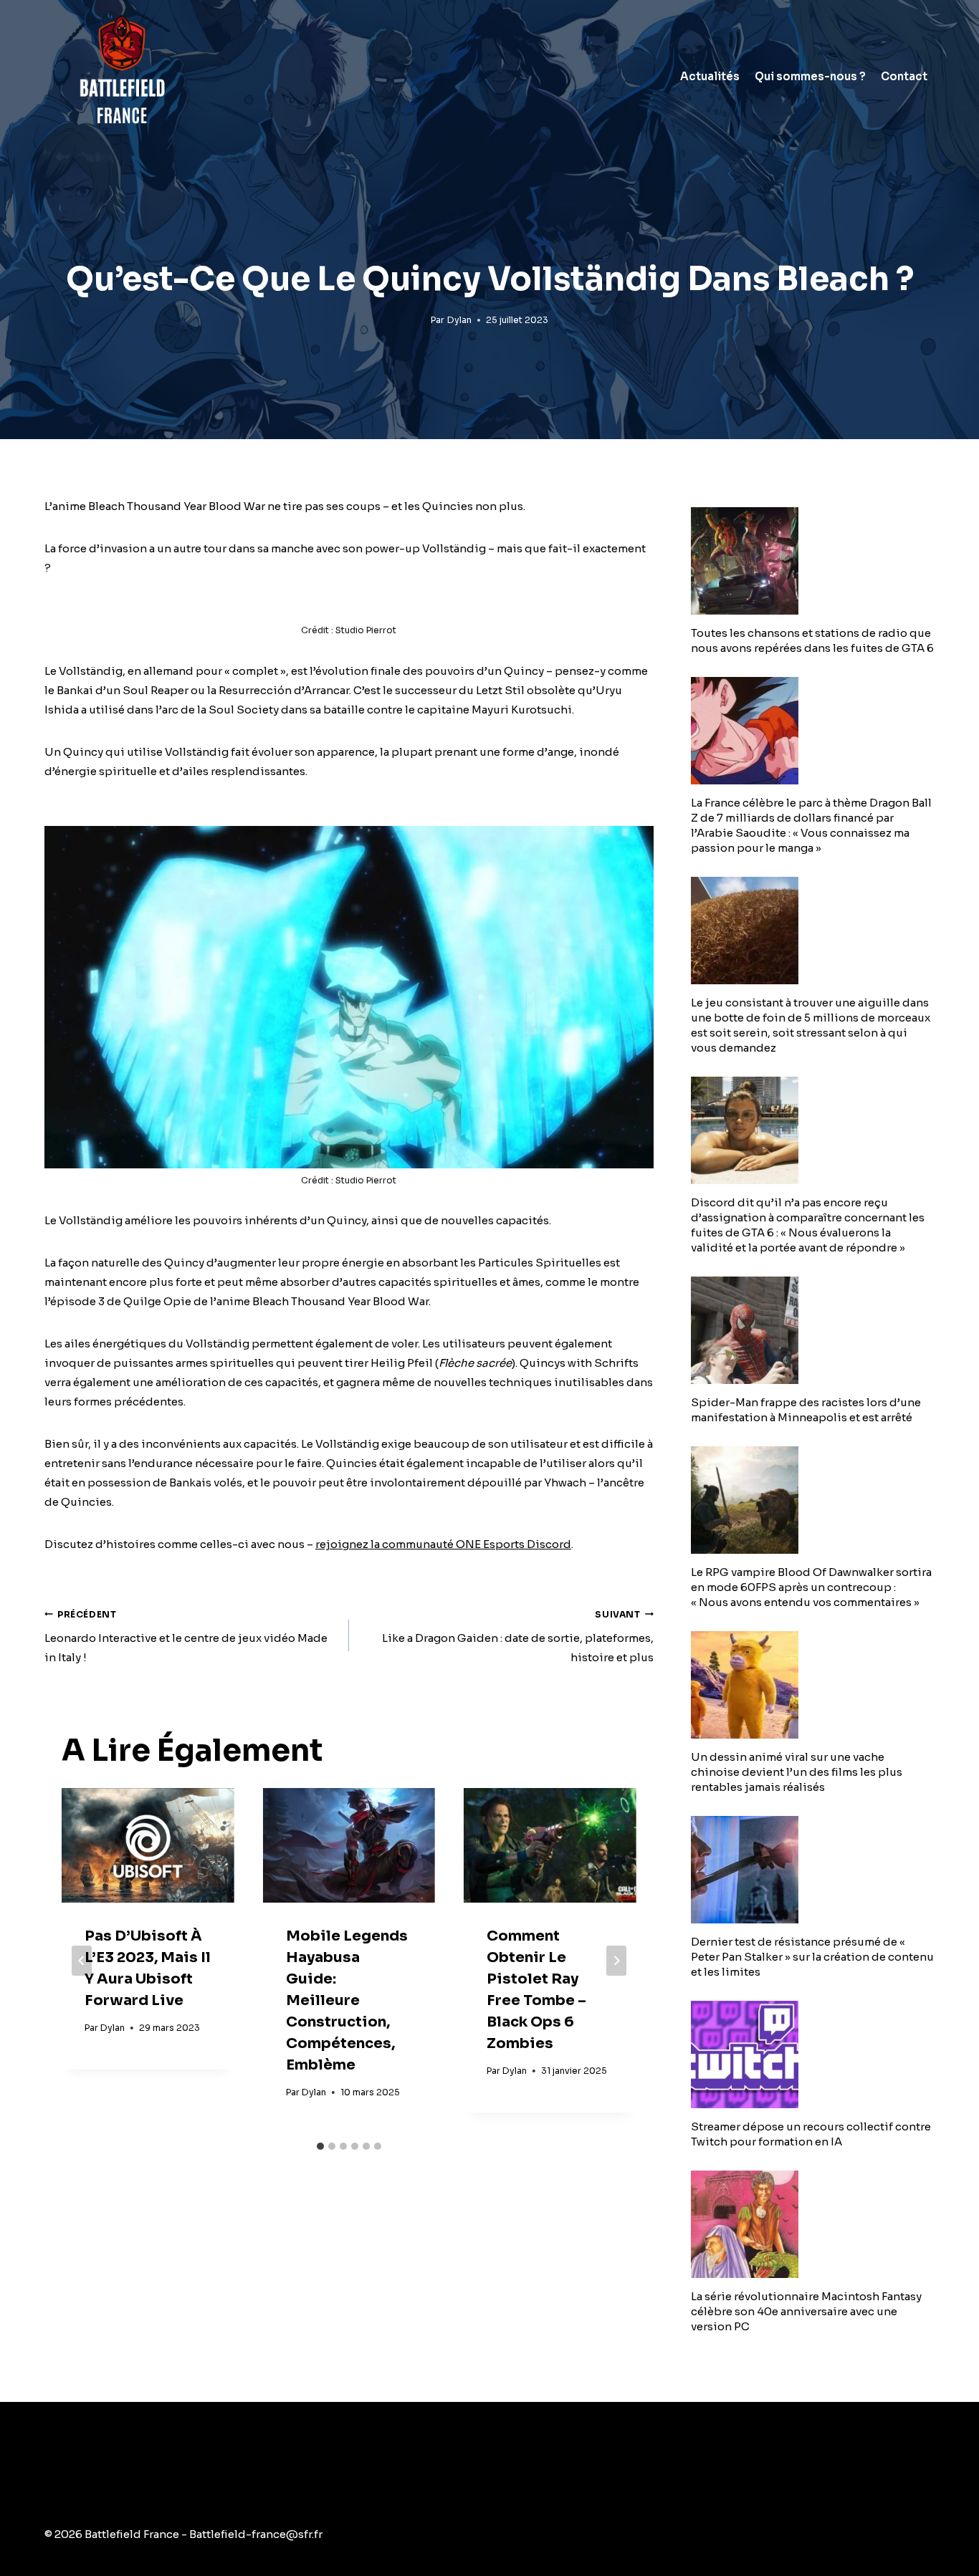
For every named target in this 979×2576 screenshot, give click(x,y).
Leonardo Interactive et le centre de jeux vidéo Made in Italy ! (186, 1637)
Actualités (710, 76)
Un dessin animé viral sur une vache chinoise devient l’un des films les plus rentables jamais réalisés (797, 1772)
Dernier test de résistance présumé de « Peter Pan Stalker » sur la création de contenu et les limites (812, 1957)
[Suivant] (616, 1961)
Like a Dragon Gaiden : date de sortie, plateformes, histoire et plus (518, 1637)
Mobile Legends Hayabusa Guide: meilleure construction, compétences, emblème (347, 2000)
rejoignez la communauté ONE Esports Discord (443, 1544)
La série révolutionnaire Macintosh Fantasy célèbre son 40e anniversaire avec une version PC (806, 2311)
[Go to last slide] (82, 1961)
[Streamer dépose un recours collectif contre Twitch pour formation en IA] (813, 2054)
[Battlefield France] (121, 76)
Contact (904, 76)
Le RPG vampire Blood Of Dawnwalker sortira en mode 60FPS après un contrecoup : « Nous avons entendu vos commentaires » (811, 1587)
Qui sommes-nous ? (810, 76)
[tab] (320, 2146)
